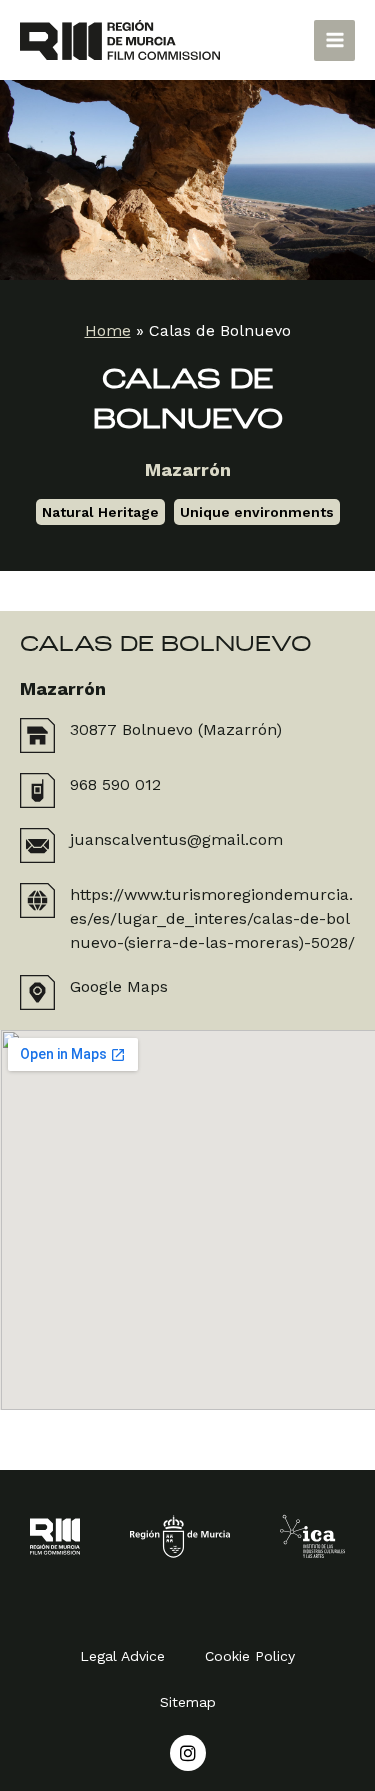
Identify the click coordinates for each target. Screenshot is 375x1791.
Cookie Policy (250, 1656)
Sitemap (188, 1702)
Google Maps (119, 986)
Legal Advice (122, 1656)
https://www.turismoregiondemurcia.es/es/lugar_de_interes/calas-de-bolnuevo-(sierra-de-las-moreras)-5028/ (212, 918)
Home (108, 330)
